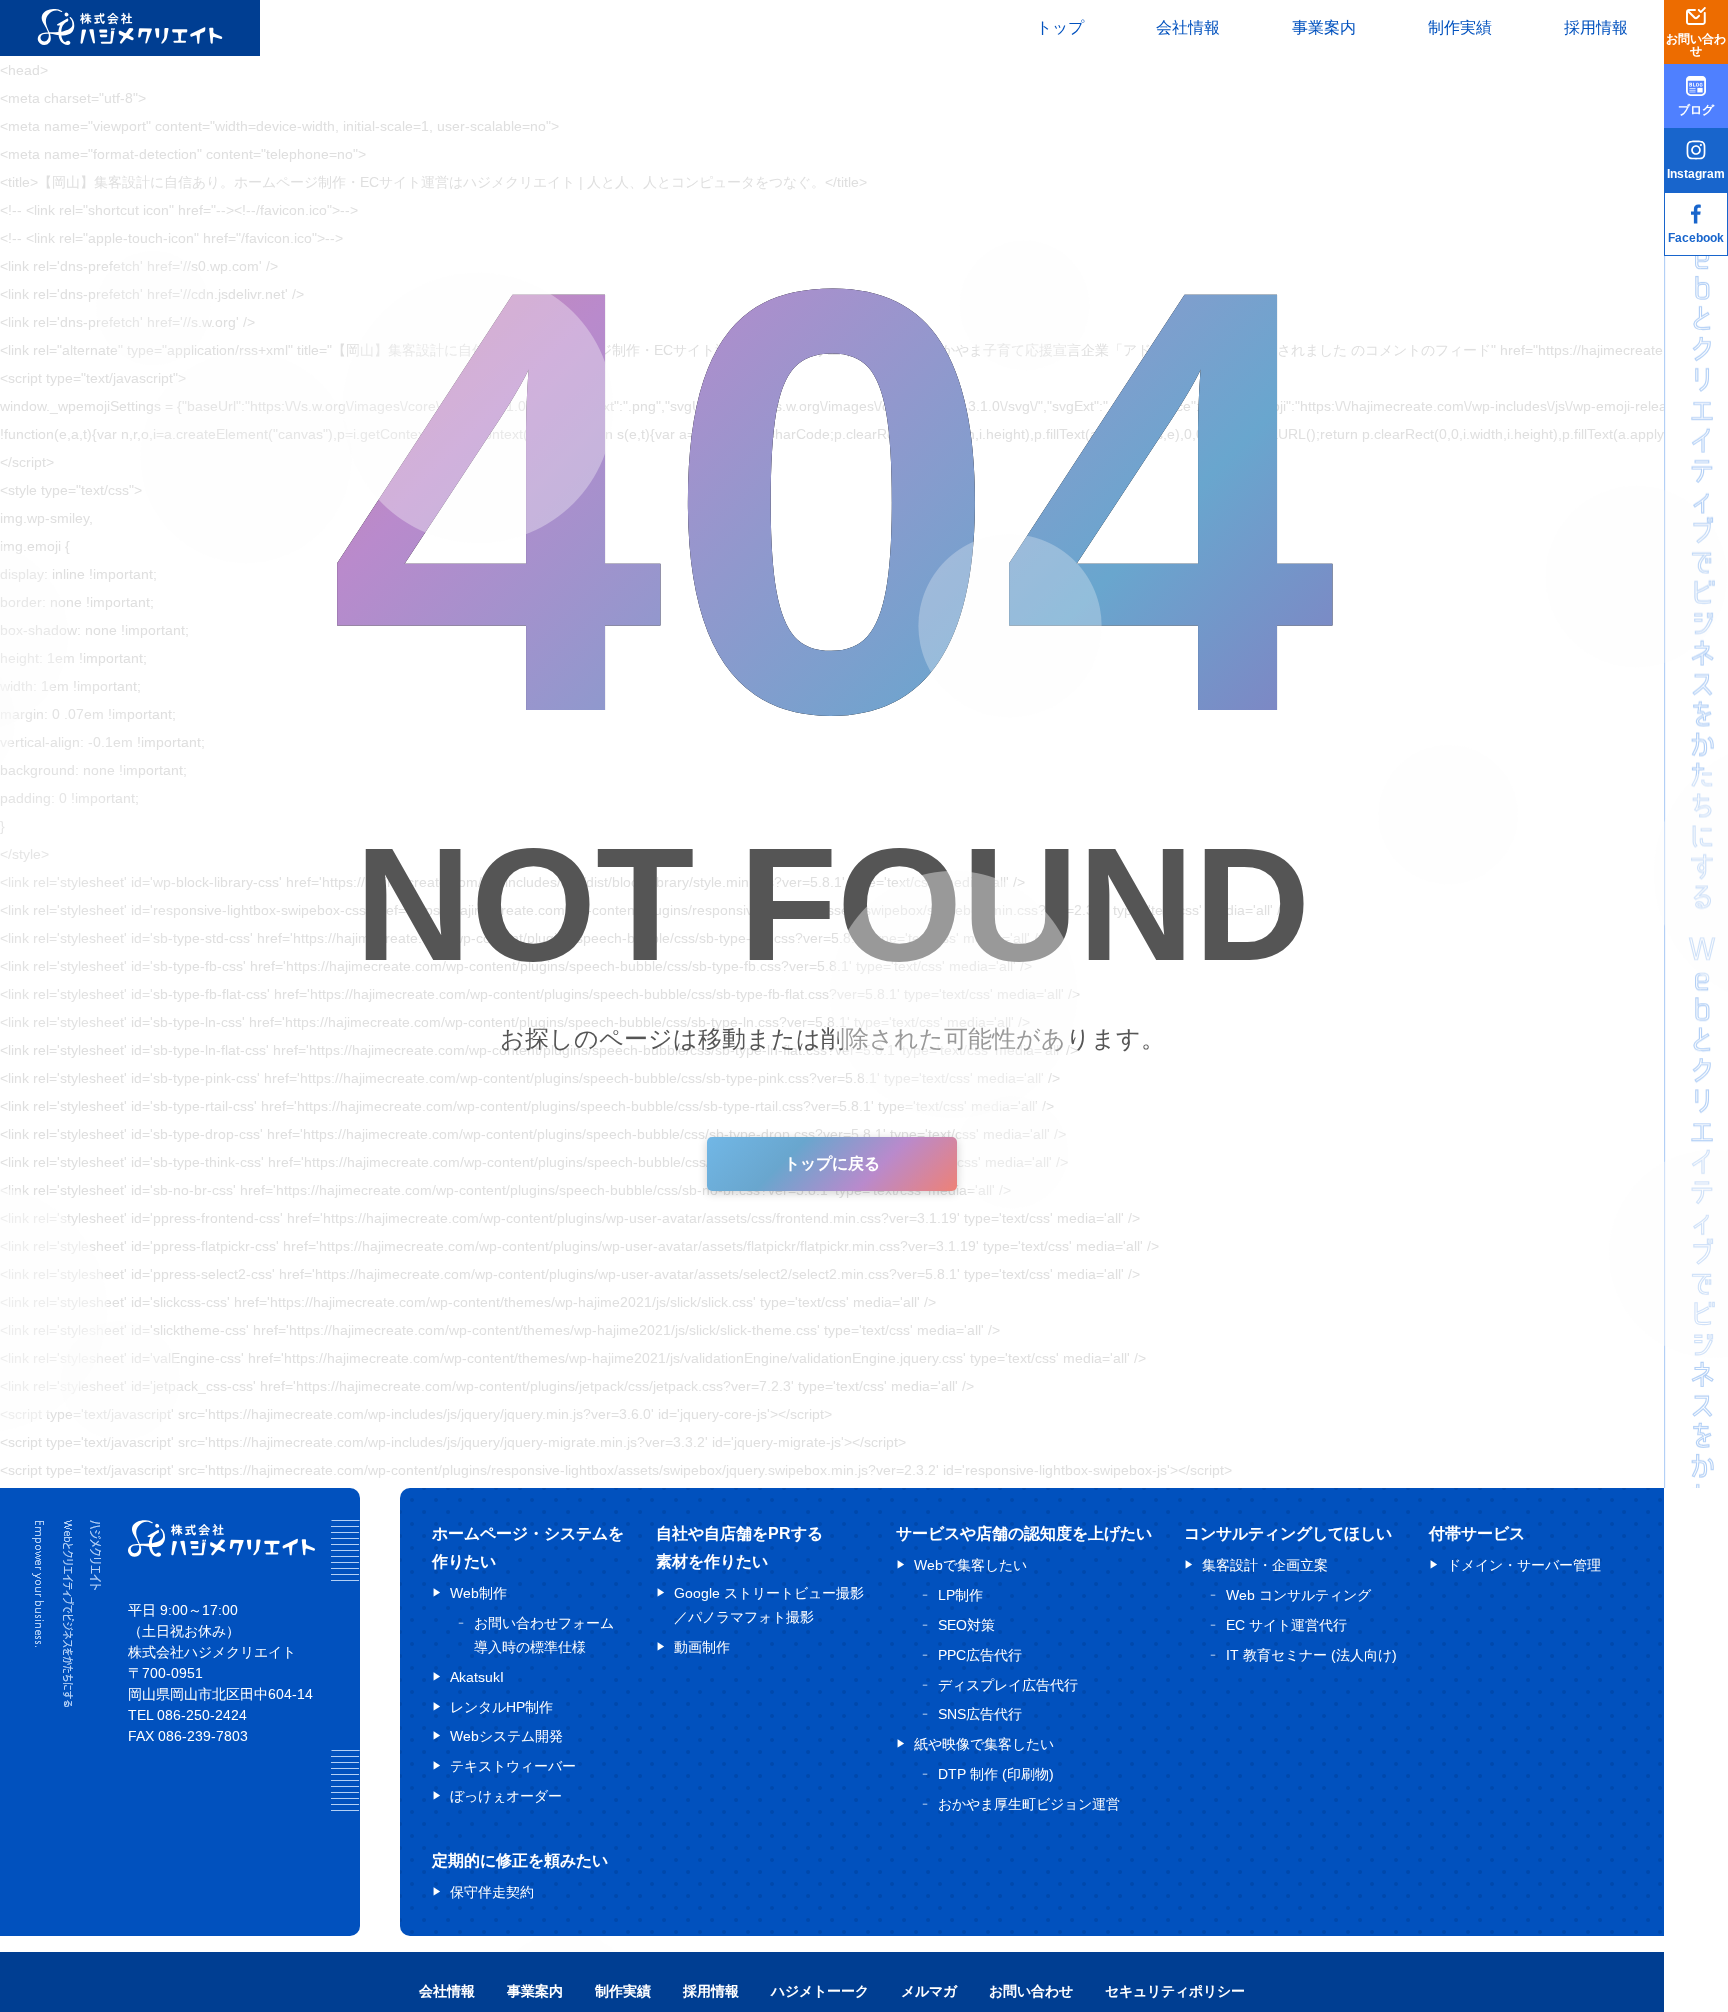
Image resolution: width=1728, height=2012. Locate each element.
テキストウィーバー (513, 1766)
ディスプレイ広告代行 (1008, 1684)
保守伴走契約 (492, 1891)
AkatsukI (477, 1676)
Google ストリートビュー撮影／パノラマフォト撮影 (769, 1605)
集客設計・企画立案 (1265, 1565)
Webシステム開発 (506, 1736)
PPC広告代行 (980, 1654)
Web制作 (478, 1593)
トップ (1060, 27)
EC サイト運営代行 (1286, 1624)
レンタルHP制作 (501, 1706)
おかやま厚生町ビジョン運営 (1029, 1803)
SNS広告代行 (980, 1714)
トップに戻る (832, 1163)
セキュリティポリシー (1175, 1991)
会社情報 (1188, 27)
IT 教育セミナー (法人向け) (1311, 1654)
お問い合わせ (1031, 1991)
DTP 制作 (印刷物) (996, 1773)
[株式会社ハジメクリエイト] (221, 1551)
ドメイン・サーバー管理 (1524, 1565)
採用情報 (1596, 27)
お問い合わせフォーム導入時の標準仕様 (544, 1635)
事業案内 (1324, 27)
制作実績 (1460, 27)
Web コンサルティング (1298, 1595)
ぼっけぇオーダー (506, 1795)
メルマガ (929, 1991)
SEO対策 (966, 1624)
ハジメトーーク (820, 1991)
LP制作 (960, 1595)
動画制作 (702, 1646)
